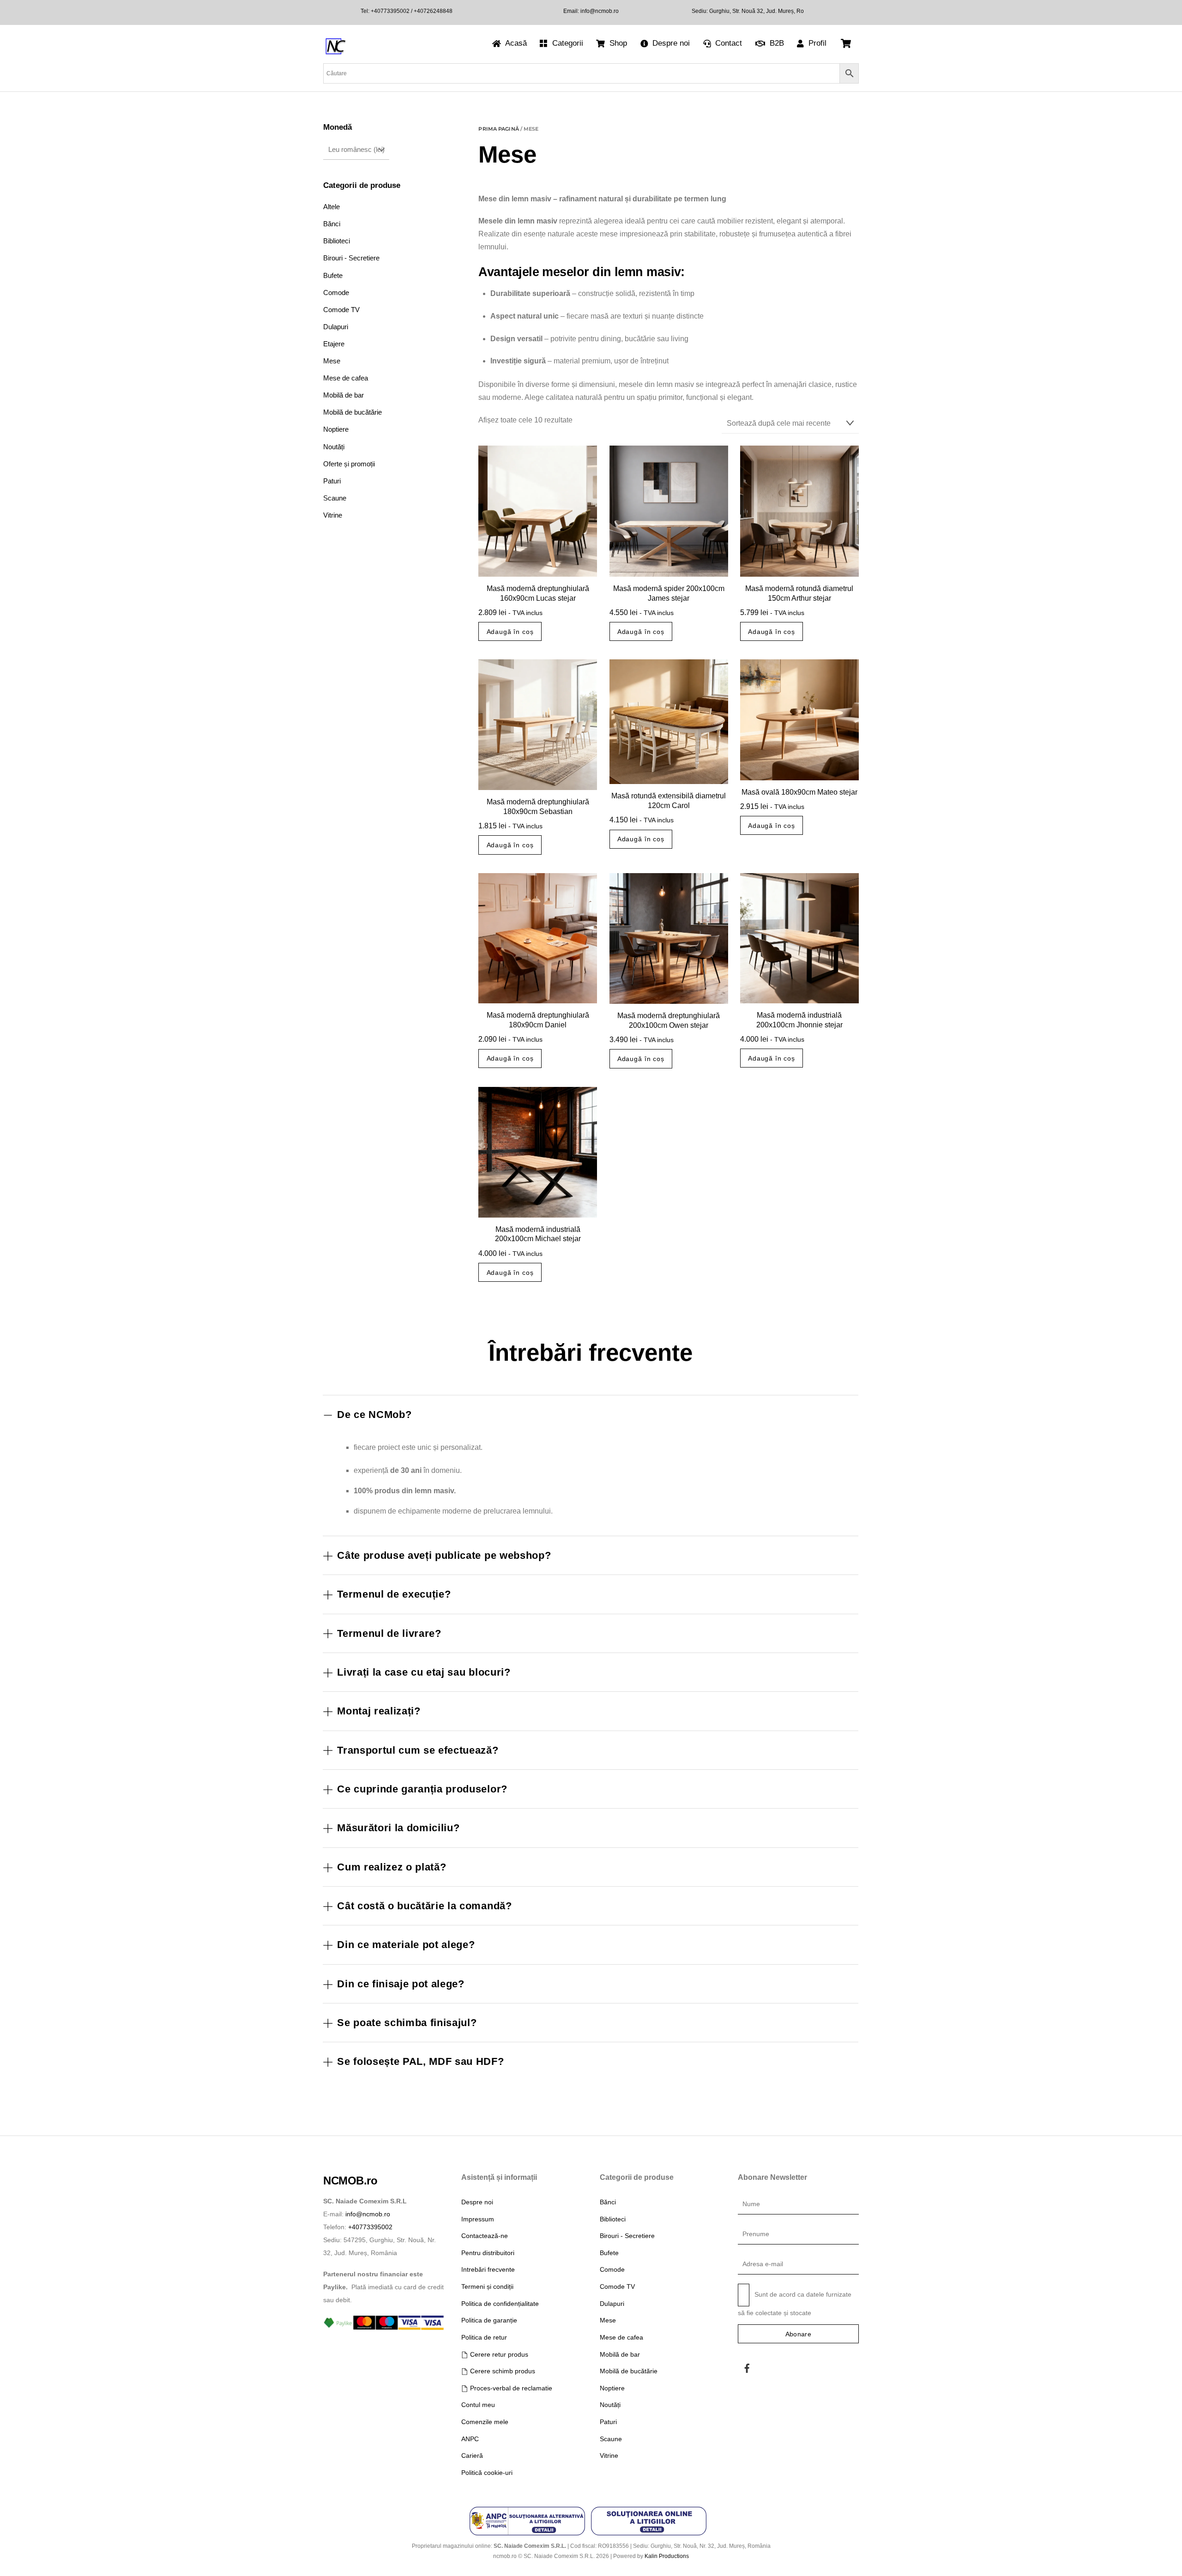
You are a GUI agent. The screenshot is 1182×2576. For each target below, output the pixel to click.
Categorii (567, 43)
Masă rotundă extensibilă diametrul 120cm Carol (669, 801)
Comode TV (341, 310)
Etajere (334, 344)
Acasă (515, 43)
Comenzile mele (485, 2422)
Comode (336, 293)
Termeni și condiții (487, 2286)
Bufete (333, 275)
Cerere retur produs (498, 2354)
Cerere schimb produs (501, 2371)
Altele (332, 207)
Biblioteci (337, 241)
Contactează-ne (485, 2236)
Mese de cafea (346, 378)
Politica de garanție (489, 2320)
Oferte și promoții (349, 464)
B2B (776, 43)
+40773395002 (390, 11)
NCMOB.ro (350, 2181)
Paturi (332, 481)
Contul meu (478, 2405)
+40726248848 (432, 11)
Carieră (472, 2455)
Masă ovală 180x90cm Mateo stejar (799, 792)
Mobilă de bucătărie (353, 412)
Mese (332, 361)
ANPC (470, 2439)
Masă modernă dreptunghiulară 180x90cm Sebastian (538, 807)
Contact (727, 43)
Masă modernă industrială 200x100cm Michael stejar (538, 1234)
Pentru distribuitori (488, 2253)
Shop (617, 43)
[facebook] (747, 2367)
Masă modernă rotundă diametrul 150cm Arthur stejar (799, 593)
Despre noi (670, 43)
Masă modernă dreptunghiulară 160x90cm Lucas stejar (538, 593)
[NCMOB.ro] (335, 53)
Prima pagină (498, 129)
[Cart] (846, 43)
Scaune (335, 498)
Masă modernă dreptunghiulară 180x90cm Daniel (538, 1020)
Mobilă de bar (344, 395)
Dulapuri (336, 327)
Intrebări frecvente (488, 2269)
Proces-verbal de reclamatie (510, 2388)
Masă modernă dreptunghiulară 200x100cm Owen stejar (669, 1020)
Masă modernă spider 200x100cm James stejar (669, 593)
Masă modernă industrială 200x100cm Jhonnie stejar (799, 1020)
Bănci (332, 224)
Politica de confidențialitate (500, 2304)
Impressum (478, 2219)
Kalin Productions (667, 2556)
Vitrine (333, 515)
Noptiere (336, 429)
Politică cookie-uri (487, 2473)
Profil (816, 43)
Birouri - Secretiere (351, 258)
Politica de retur (484, 2337)
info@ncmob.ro (600, 11)
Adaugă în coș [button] (510, 632)
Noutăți (334, 447)
